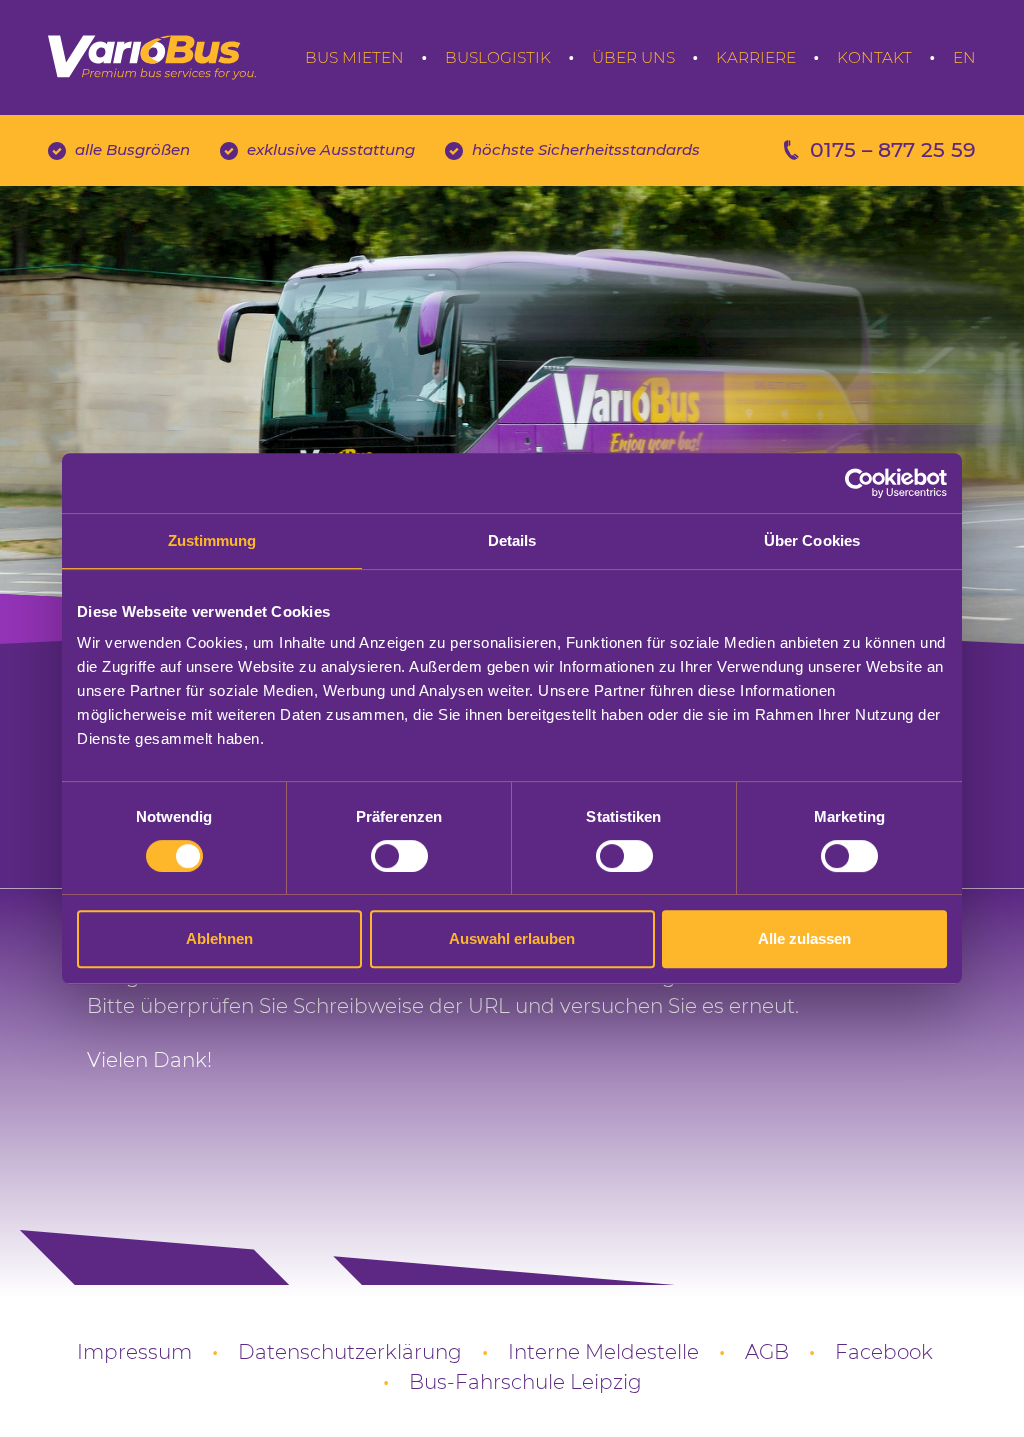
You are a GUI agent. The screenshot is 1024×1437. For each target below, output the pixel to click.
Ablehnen (219, 938)
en (964, 57)
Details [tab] (512, 540)
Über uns (633, 57)
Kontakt (874, 57)
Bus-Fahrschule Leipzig (525, 1382)
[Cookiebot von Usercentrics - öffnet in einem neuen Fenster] (859, 483)
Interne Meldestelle (603, 1352)
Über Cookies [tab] (812, 540)
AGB (767, 1352)
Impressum (134, 1352)
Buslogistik (498, 57)
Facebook (884, 1352)
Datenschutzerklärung (350, 1352)
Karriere (756, 57)
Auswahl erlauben (512, 938)
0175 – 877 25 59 (893, 149)
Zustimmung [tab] (212, 540)
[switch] (399, 856)
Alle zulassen (804, 938)
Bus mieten (354, 57)
